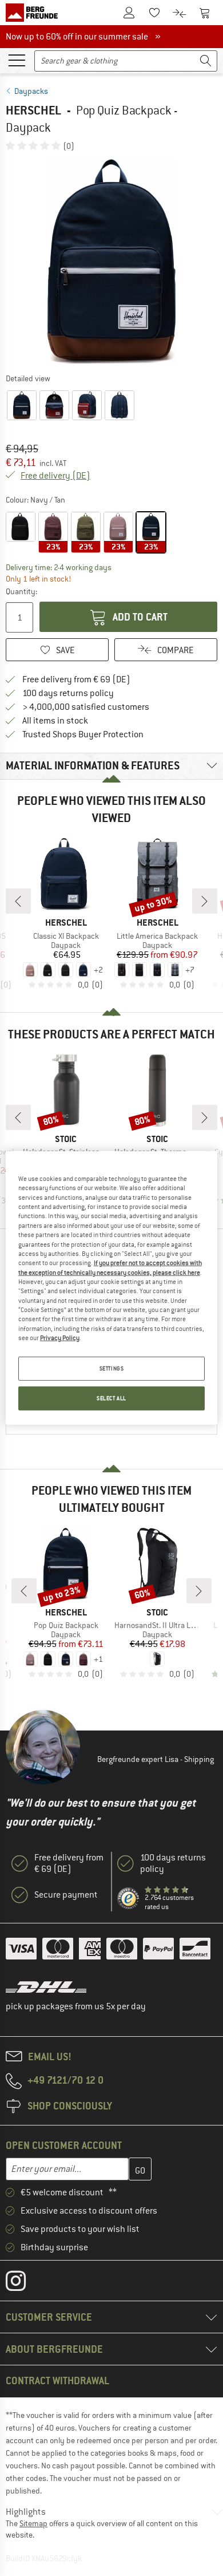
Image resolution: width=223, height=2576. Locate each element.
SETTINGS (112, 1368)
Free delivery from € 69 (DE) (76, 679)
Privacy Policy (60, 1338)
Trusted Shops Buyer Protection (83, 734)
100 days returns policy (68, 693)
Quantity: (21, 591)
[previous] (18, 901)
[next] (205, 901)
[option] (111, 262)
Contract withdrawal (57, 2381)
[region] (112, 1288)
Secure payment (66, 1895)
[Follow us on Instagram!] (24, 2283)
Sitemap (33, 2523)
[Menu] (17, 60)
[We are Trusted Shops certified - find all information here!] (129, 1899)
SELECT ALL (111, 1398)
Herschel (33, 110)
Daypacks (31, 91)
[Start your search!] (206, 61)
